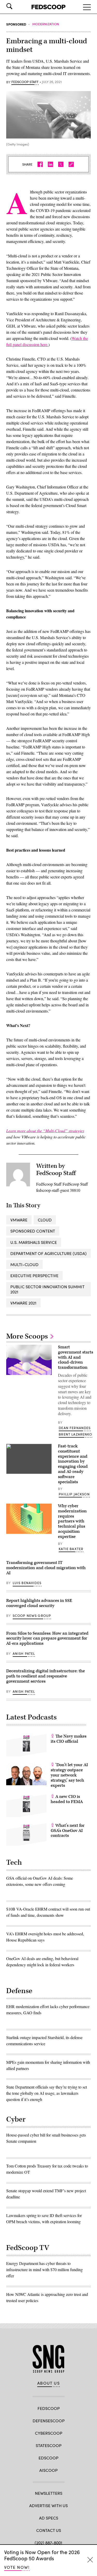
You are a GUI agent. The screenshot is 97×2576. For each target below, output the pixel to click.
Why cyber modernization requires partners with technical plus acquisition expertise (72, 1521)
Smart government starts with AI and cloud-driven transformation (76, 1357)
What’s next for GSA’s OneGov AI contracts (68, 1831)
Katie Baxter (71, 1549)
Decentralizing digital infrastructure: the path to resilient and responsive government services (46, 1676)
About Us (49, 2383)
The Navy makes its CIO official (69, 1739)
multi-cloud (24, 1264)
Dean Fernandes (75, 1428)
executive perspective (34, 1275)
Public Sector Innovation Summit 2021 (47, 1289)
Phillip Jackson (74, 1494)
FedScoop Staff (25, 82)
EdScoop (48, 2458)
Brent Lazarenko (75, 1434)
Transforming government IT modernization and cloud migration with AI (46, 1568)
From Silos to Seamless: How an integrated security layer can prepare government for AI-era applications (47, 1638)
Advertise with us (48, 2505)
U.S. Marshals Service (34, 1242)
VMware (19, 1220)
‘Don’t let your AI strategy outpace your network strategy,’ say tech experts (69, 1775)
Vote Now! (17, 2567)
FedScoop (49, 2408)
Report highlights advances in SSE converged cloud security (39, 1603)
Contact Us (49, 2530)
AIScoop (48, 2470)
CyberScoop (49, 2433)
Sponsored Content (33, 1231)
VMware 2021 (23, 1303)
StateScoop (49, 2445)
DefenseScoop (49, 2421)
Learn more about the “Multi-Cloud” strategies (45, 1131)
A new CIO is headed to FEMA (67, 1799)
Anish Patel (24, 1653)
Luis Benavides (27, 1583)
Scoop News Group (32, 1616)
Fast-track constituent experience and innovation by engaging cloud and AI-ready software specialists (73, 1464)
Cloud (45, 1220)
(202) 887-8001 (48, 2543)
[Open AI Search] (17, 6)
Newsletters (49, 2493)
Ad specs (49, 2518)
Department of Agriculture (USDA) (48, 1253)
